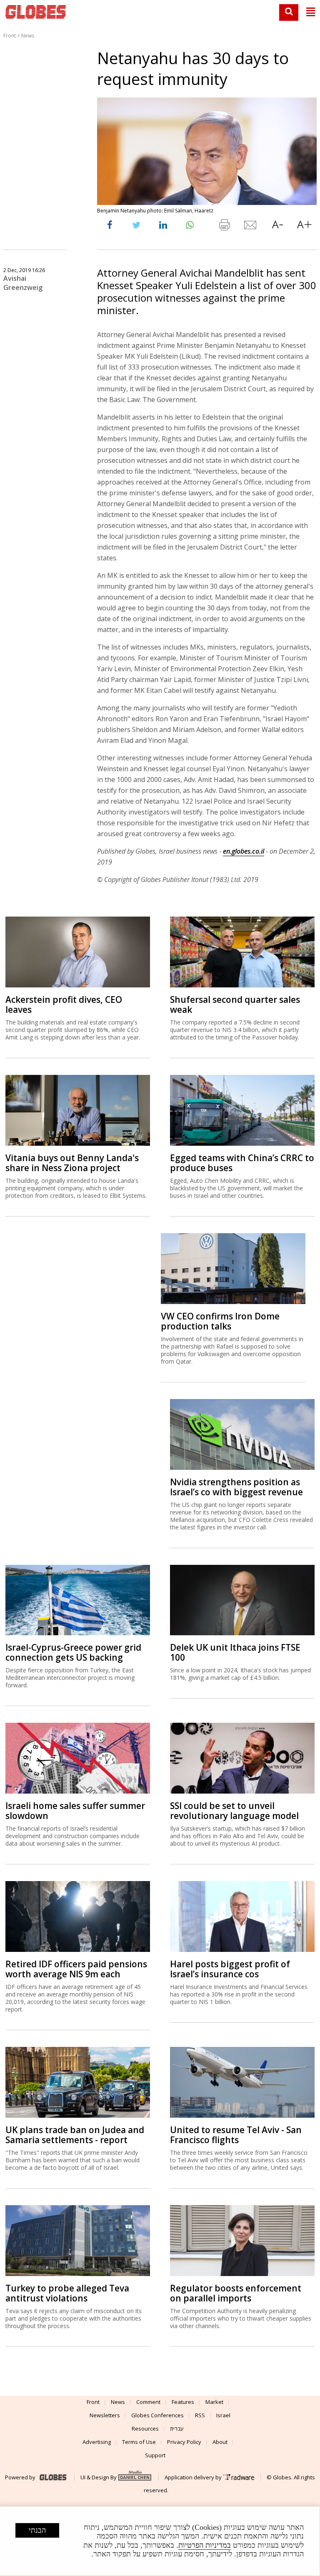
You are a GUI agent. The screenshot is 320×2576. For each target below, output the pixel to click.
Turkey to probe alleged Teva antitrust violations (67, 2293)
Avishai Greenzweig (23, 283)
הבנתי (37, 2530)
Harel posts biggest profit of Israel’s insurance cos (230, 1969)
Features (183, 2402)
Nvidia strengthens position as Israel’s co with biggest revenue (236, 1487)
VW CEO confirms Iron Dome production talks (220, 1321)
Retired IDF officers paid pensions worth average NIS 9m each (76, 1969)
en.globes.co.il (244, 851)
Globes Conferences (157, 2415)
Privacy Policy (184, 2442)
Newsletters (105, 2415)
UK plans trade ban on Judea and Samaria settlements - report (75, 2135)
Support (155, 2455)
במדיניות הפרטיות (205, 2545)
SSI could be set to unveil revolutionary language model (234, 1811)
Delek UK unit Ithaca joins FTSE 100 (235, 1652)
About (220, 2442)
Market (214, 2402)
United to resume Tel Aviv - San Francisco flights (236, 2135)
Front (10, 36)
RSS (200, 2415)
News (28, 36)
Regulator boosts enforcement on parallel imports (236, 2293)
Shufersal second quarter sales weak (235, 1004)
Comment (148, 2402)
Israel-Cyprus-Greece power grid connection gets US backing (73, 1652)
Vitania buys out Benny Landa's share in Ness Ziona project (72, 1163)
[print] (224, 227)
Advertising (97, 2442)
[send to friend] (251, 227)
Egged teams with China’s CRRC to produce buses (242, 1163)
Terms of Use (139, 2442)
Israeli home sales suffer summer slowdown (75, 1811)
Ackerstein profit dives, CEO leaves (64, 1004)
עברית (177, 2429)
